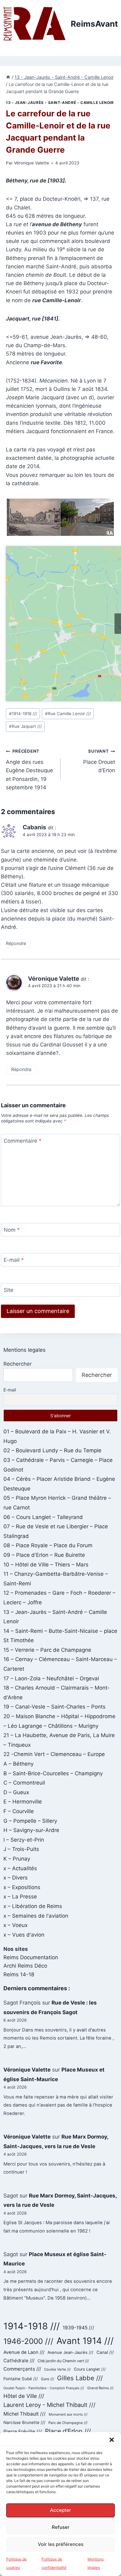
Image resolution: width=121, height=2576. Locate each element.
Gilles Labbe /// (80, 2378)
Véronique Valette (31, 163)
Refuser (61, 2527)
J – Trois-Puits (21, 1849)
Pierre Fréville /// (23, 2432)
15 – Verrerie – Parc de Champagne (47, 1650)
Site (9, 1290)
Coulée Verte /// (57, 2369)
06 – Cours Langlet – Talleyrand (43, 1517)
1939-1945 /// (78, 2328)
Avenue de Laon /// (24, 2352)
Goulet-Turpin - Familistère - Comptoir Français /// (44, 2388)
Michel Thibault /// (25, 2414)
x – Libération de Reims (33, 1906)
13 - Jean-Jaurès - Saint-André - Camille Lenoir (60, 103)
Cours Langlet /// (90, 2369)
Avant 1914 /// (85, 2341)
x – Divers (16, 1878)
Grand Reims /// (100, 2388)
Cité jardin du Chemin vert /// (63, 2361)
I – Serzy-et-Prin (24, 1840)
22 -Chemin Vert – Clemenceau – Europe (54, 1754)
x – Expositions (22, 1887)
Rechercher (18, 1364)
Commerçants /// (22, 2369)
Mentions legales (25, 1350)
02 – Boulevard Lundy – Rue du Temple (52, 1450)
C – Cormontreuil (24, 1783)
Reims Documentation (31, 1957)
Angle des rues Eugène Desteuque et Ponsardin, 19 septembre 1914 (29, 769)
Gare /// (47, 2379)
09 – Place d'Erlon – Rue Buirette (44, 1555)
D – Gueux (16, 1792)
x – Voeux (16, 1925)
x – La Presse (20, 1897)
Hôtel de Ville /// (24, 2396)
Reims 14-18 (19, 1974)
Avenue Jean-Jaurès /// (70, 2352)
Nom (12, 1230)
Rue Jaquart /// (25, 726)
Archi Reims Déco (25, 1966)
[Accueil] (8, 77)
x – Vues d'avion (24, 1935)
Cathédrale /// (19, 2361)
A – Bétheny (18, 1764)
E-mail (14, 1260)
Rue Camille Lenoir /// (68, 714)
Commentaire (23, 1141)
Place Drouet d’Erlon (99, 761)
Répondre (16, 943)
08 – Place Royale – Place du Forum (48, 1545)
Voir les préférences (61, 2544)
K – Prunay (17, 1859)
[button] (112, 2440)
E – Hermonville (23, 1802)
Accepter (60, 2510)
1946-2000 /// (28, 2341)
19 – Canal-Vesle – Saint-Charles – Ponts (54, 1707)
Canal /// (105, 2352)
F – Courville (19, 1811)
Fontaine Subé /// (21, 2379)
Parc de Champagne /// (68, 2423)
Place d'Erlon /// (68, 2431)
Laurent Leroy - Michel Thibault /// (49, 2405)
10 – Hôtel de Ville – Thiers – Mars (46, 1565)
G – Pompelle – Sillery (30, 1821)
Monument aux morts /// (68, 2414)
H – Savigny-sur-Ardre (31, 1830)
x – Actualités (20, 1868)
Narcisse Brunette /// (24, 2422)
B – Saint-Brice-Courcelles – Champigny (53, 1773)
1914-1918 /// (23, 714)
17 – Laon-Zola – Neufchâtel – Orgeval (51, 1678)
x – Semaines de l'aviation (36, 1916)
